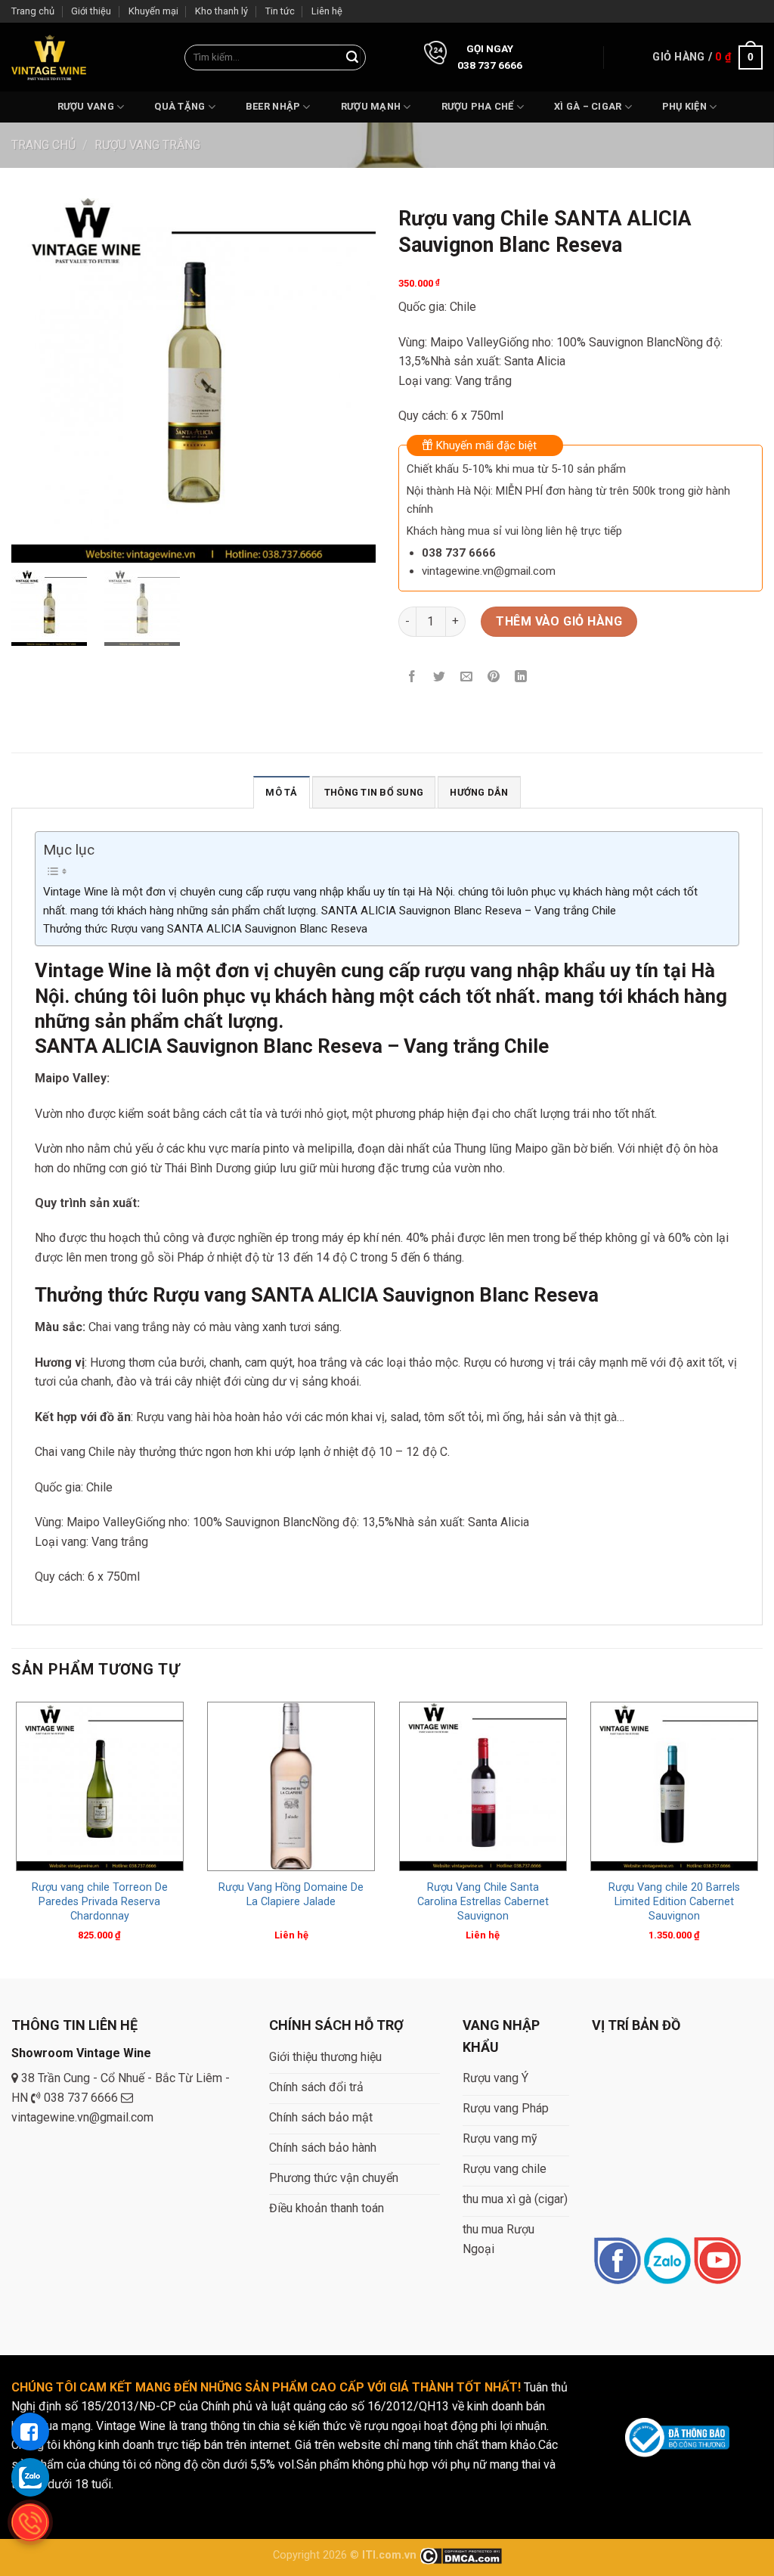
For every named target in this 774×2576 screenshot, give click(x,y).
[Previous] (12, 1836)
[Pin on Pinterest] (494, 677)
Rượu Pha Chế (478, 106)
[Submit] (352, 57)
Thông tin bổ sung (374, 792)
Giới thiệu (91, 11)
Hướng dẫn (479, 792)
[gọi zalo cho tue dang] (30, 2477)
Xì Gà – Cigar (588, 106)
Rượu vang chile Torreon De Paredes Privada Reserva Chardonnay (100, 1901)
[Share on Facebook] (412, 677)
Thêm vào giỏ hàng (559, 621)
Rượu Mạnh (371, 106)
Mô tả (281, 792)
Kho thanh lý (221, 11)
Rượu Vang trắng (147, 145)
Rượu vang (86, 106)
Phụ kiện (684, 106)
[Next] (762, 1836)
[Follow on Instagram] (667, 2262)
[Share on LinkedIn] (521, 677)
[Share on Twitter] (440, 677)
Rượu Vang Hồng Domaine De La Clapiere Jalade (291, 1895)
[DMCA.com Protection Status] (461, 2555)
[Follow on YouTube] (717, 2262)
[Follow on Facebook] (617, 2262)
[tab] (281, 792)
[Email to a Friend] (467, 677)
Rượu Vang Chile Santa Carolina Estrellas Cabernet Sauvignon (483, 1901)
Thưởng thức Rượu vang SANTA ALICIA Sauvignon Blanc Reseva (205, 929)
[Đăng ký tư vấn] (30, 2432)
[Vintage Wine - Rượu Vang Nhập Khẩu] (49, 57)
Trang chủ (33, 11)
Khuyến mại (153, 11)
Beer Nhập (273, 106)
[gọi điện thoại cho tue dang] (30, 2522)
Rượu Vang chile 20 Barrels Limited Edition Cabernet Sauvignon (674, 1901)
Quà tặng (180, 106)
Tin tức (280, 11)
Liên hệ (327, 11)
